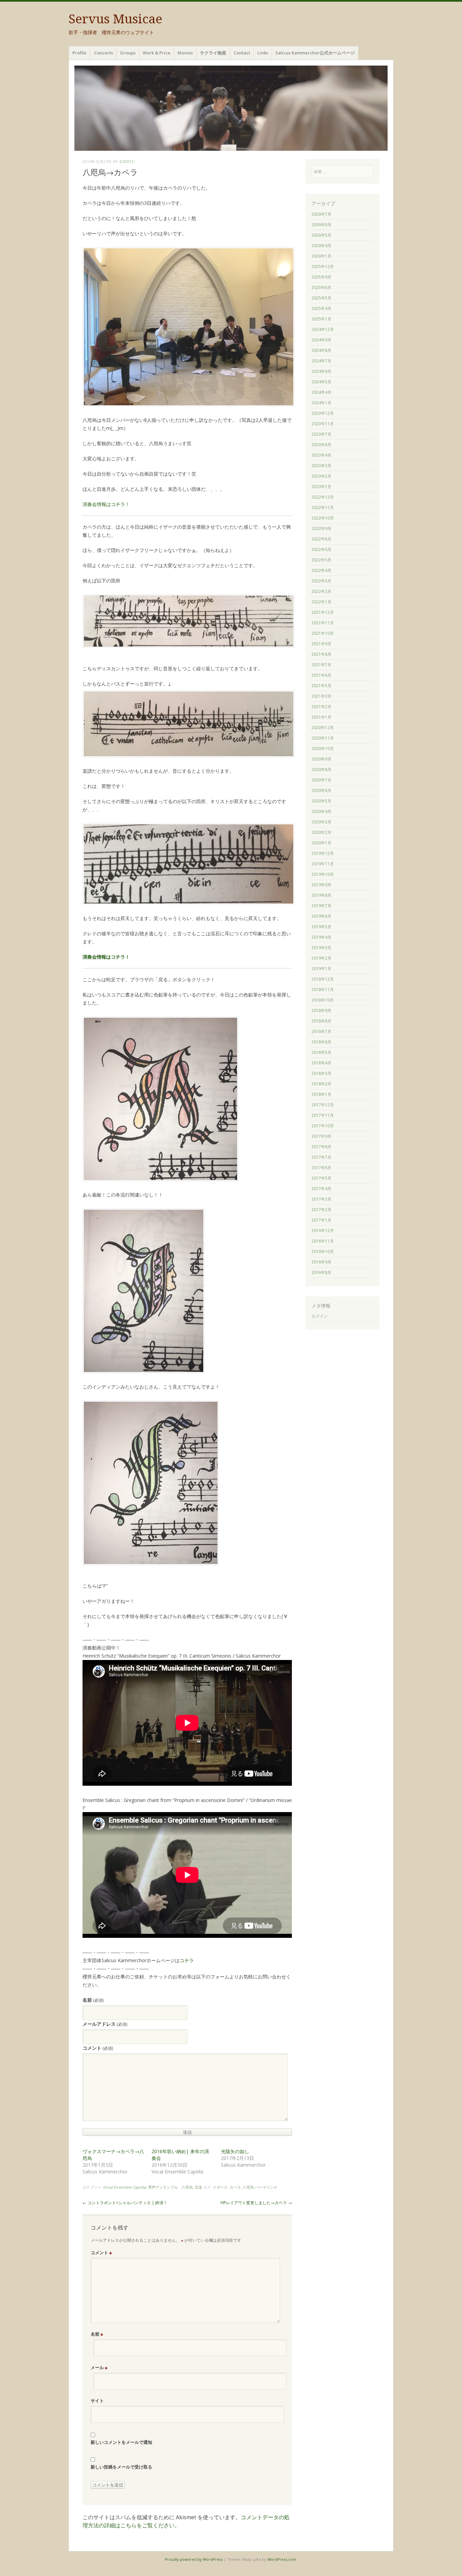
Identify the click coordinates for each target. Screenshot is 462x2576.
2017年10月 (323, 1126)
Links (263, 53)
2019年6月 (321, 916)
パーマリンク (266, 2187)
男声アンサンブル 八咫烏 (170, 2187)
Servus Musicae (115, 19)
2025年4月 (321, 308)
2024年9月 (321, 340)
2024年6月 (321, 371)
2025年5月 (321, 298)
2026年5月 (321, 235)
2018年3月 (321, 1073)
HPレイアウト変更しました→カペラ (256, 2203)
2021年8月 (321, 654)
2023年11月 (323, 424)
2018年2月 (321, 1084)
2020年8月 (321, 769)
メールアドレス (105, 2024)
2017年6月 (321, 1168)
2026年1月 (321, 256)
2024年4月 (321, 392)
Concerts (103, 53)
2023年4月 (321, 455)
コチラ (187, 1960)
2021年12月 (323, 612)
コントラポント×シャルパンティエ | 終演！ (125, 2203)
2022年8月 (321, 539)
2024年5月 (321, 382)
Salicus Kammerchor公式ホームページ (315, 53)
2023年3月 (321, 466)
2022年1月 (321, 602)
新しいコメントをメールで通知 (121, 2442)
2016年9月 (321, 1262)
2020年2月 (321, 832)
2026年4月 (321, 246)
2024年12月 (323, 329)
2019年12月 (323, 853)
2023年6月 (321, 445)
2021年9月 (321, 644)
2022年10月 (323, 518)
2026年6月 (321, 225)
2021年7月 (321, 665)
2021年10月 (323, 633)
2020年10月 (323, 749)
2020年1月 (321, 843)
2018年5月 (321, 1052)
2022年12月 (323, 497)
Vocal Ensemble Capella (125, 2187)
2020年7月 (321, 780)
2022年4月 (321, 570)
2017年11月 (323, 1115)
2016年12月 (323, 1231)
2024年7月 (321, 361)
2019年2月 (321, 958)
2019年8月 (321, 895)
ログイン (320, 1316)
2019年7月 (321, 906)
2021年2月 (321, 707)
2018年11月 (323, 990)
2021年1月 (321, 717)
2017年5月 (321, 1178)
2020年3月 (321, 822)
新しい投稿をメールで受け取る (121, 2467)
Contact (242, 53)
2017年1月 (321, 1220)
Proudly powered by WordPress (194, 2559)
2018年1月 (321, 1094)
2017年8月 (321, 1147)
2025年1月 (321, 319)
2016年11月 (323, 1241)
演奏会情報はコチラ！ (106, 504)
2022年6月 (321, 549)
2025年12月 (323, 267)
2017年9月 (321, 1136)
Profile (79, 53)
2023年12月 (323, 413)
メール (99, 2367)
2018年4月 (321, 1063)
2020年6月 (321, 790)
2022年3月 (321, 581)
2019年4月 (321, 937)
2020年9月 (321, 759)
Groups (128, 53)
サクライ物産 (213, 53)
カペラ (235, 2187)
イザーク (220, 2187)
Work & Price (157, 53)
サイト (97, 2401)
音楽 (199, 2187)
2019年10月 (323, 874)
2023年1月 (321, 487)
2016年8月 (321, 1272)
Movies (185, 53)
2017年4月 (321, 1189)
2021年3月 (321, 696)
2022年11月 (323, 508)
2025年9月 (321, 277)
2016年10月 (323, 1251)
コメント (98, 2048)
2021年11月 (323, 623)
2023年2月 (321, 476)
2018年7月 (321, 1031)
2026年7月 (321, 214)
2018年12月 (323, 979)
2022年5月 (321, 560)
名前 (93, 2000)
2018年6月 (321, 1042)
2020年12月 (323, 728)
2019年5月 (321, 927)
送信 (187, 2132)
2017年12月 (323, 1105)
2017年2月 (321, 1210)
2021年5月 (321, 686)
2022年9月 (321, 528)
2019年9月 (321, 885)
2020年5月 (321, 801)
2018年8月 (321, 1021)
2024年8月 (321, 350)
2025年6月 (321, 287)
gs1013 (126, 161)
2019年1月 (321, 969)
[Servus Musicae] (231, 108)
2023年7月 (321, 434)
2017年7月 (321, 1157)
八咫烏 (248, 2187)
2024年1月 (321, 403)
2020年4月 (321, 811)
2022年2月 (321, 591)
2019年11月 (323, 864)
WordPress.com (282, 2559)
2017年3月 (321, 1199)
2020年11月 (323, 738)
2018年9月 (321, 1010)
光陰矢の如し (235, 2151)
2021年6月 (321, 675)
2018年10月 (323, 1000)
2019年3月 (321, 948)
